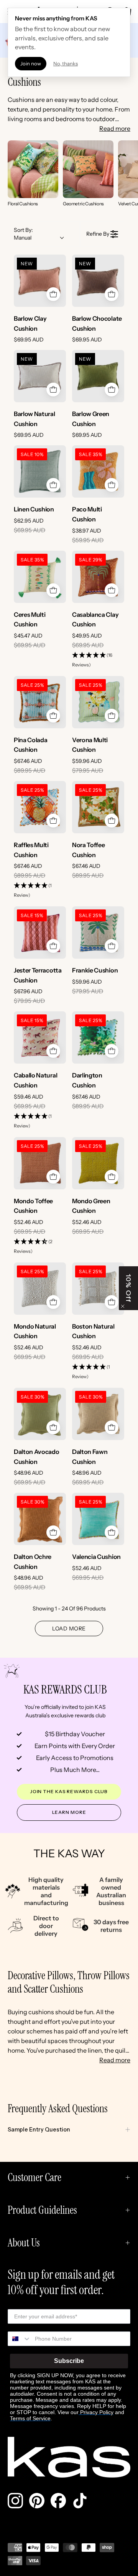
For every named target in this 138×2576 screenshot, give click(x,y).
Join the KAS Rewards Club (69, 1791)
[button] (98, 660)
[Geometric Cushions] (88, 169)
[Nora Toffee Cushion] (98, 807)
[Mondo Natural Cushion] (40, 1289)
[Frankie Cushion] (98, 932)
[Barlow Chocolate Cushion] (98, 281)
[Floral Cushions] (33, 169)
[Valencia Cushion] (98, 1519)
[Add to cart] (53, 294)
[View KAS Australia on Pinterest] (37, 2501)
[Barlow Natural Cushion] (40, 376)
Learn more (69, 1812)
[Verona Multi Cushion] (98, 702)
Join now (31, 63)
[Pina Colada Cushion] (40, 702)
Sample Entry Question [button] (39, 2130)
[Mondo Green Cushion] (98, 1163)
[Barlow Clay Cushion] (40, 281)
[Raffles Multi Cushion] (40, 807)
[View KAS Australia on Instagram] (15, 2501)
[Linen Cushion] (40, 471)
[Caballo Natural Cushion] (40, 1037)
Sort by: (23, 234)
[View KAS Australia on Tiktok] (80, 2501)
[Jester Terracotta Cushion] (40, 932)
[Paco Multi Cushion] (98, 471)
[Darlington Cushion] (98, 1037)
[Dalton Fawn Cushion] (98, 1414)
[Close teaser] (123, 1306)
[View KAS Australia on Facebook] (58, 2501)
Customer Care (34, 2177)
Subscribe (69, 2361)
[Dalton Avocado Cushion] (40, 1414)
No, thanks (66, 63)
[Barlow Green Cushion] (98, 376)
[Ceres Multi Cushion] (40, 577)
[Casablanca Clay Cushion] (98, 577)
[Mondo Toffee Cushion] (40, 1163)
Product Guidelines (42, 2210)
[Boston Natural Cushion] (98, 1289)
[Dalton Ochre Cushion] (40, 1519)
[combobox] (20, 2339)
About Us (24, 2243)
